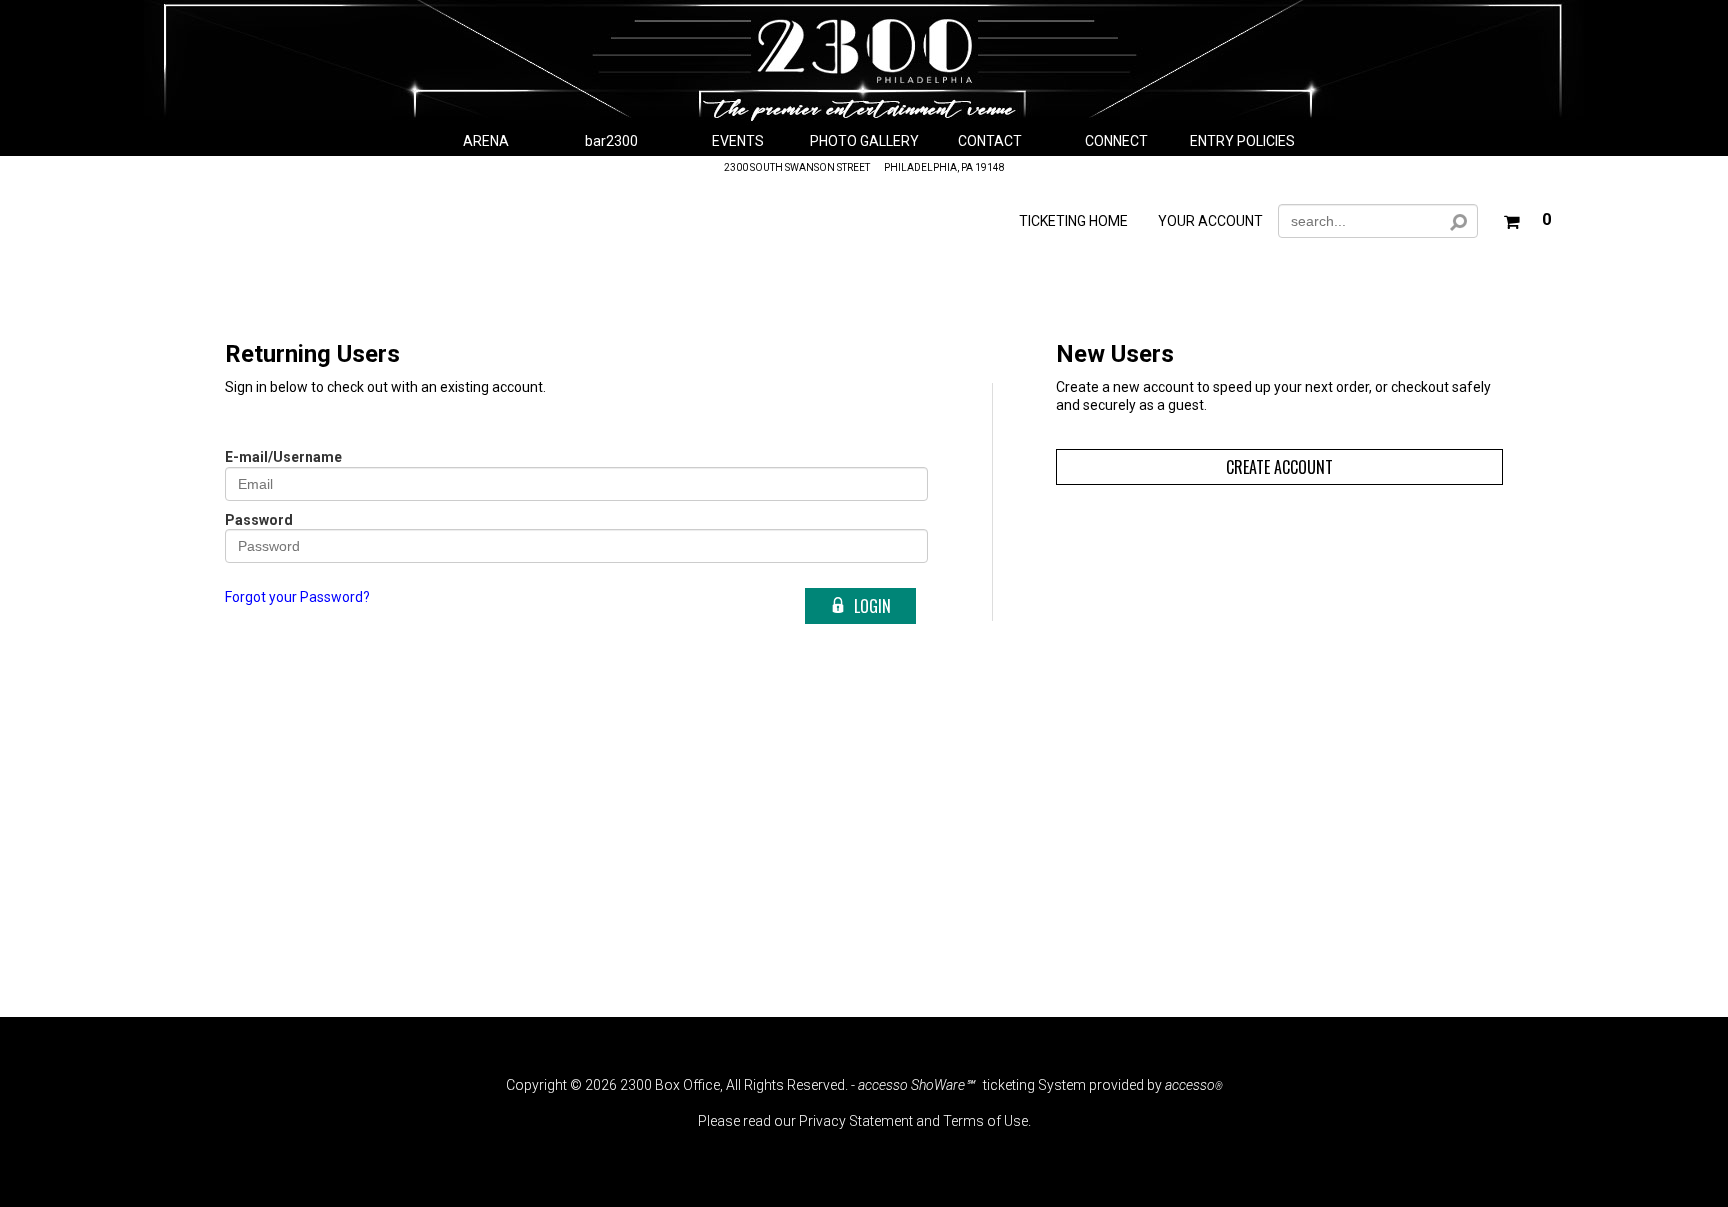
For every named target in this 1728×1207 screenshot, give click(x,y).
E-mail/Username (283, 457)
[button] (1527, 217)
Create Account (1279, 467)
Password (259, 520)
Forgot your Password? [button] (297, 597)
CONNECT (1116, 141)
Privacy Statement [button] (856, 1121)
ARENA (486, 141)
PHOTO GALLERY (864, 141)
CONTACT (990, 141)
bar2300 (611, 141)
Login (872, 606)
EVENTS (738, 141)
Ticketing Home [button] (1073, 221)
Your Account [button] (1210, 221)
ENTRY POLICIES (1242, 141)
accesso (1194, 1085)
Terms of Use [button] (985, 1121)
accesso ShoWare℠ (916, 1085)
